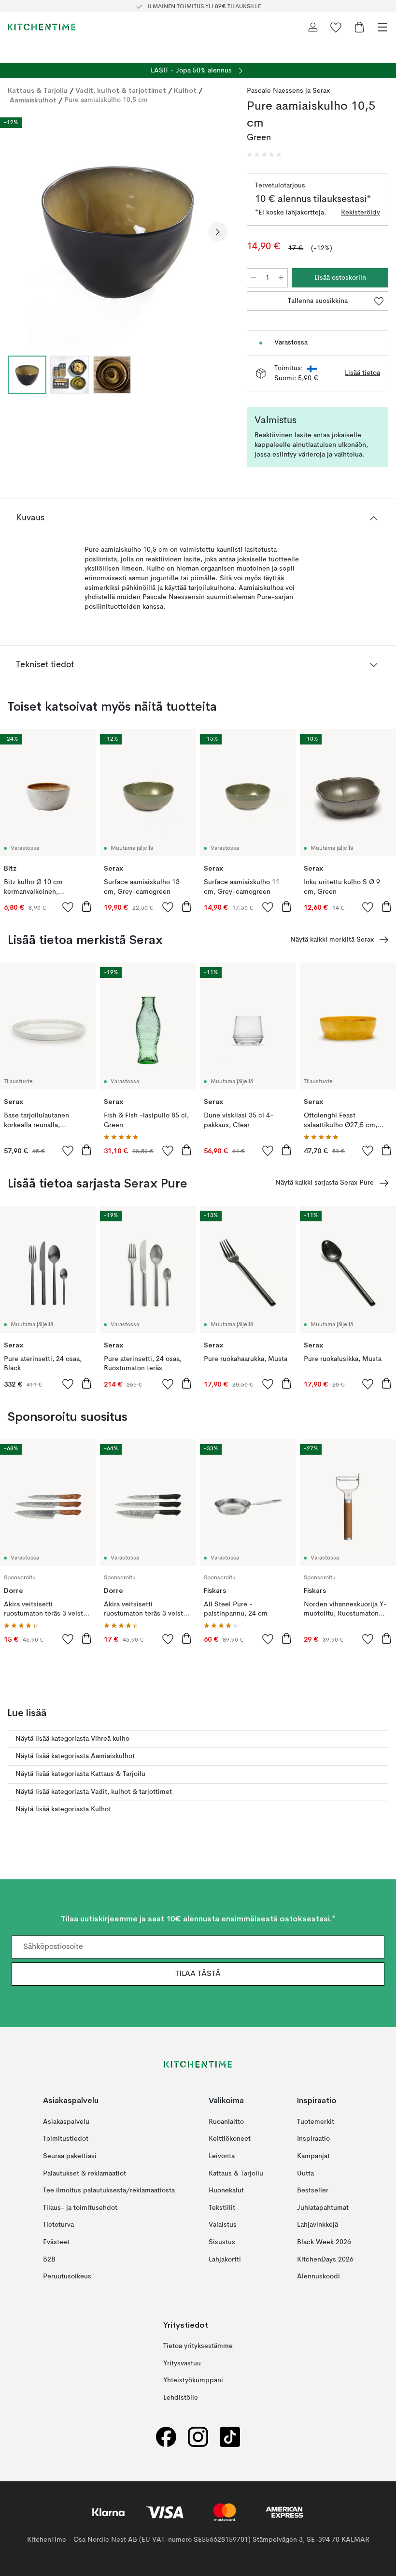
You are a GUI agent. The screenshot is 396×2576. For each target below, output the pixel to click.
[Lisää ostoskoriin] (86, 906)
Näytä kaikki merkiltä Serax (332, 940)
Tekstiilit (222, 2208)
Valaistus (223, 2225)
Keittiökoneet (230, 2139)
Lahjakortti (225, 2259)
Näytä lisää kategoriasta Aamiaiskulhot (75, 1756)
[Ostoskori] (359, 27)
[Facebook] (166, 2437)
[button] (264, 155)
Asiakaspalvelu (66, 2122)
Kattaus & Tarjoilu (38, 90)
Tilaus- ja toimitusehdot (80, 2208)
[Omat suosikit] (336, 27)
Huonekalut (226, 2190)
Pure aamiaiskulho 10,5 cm (106, 100)
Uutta (305, 2173)
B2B (49, 2259)
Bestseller (313, 2190)
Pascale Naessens (275, 91)
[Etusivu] (42, 27)
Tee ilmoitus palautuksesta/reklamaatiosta (109, 2190)
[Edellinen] (17, 232)
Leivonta (222, 2156)
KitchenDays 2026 (325, 2259)
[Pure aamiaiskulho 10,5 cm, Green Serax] (118, 230)
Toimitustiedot (66, 2139)
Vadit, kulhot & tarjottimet (121, 90)
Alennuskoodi (318, 2276)
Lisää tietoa (362, 373)
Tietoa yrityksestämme (198, 2346)
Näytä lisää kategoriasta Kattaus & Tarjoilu (80, 1774)
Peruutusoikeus (67, 2276)
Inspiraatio (313, 2139)
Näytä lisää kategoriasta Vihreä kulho (72, 1739)
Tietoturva (58, 2225)
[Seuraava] (218, 232)
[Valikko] (382, 27)
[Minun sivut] (313, 27)
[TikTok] (230, 2437)
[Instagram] (198, 2437)
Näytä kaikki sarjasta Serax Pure (325, 1183)
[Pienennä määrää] (254, 278)
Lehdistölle (181, 2398)
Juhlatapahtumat (323, 2208)
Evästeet (56, 2242)
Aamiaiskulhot (33, 100)
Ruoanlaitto (226, 2122)
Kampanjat (313, 2156)
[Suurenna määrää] (281, 278)
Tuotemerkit (316, 2122)
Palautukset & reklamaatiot (85, 2173)
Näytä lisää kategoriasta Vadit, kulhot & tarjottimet (94, 1792)
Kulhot (185, 90)
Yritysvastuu (182, 2363)
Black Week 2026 (324, 2242)
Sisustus (222, 2242)
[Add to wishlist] (68, 907)
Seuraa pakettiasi (70, 2156)
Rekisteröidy (361, 213)
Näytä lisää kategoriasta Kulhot (63, 1809)
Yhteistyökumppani (193, 2380)
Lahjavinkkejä (318, 2225)
